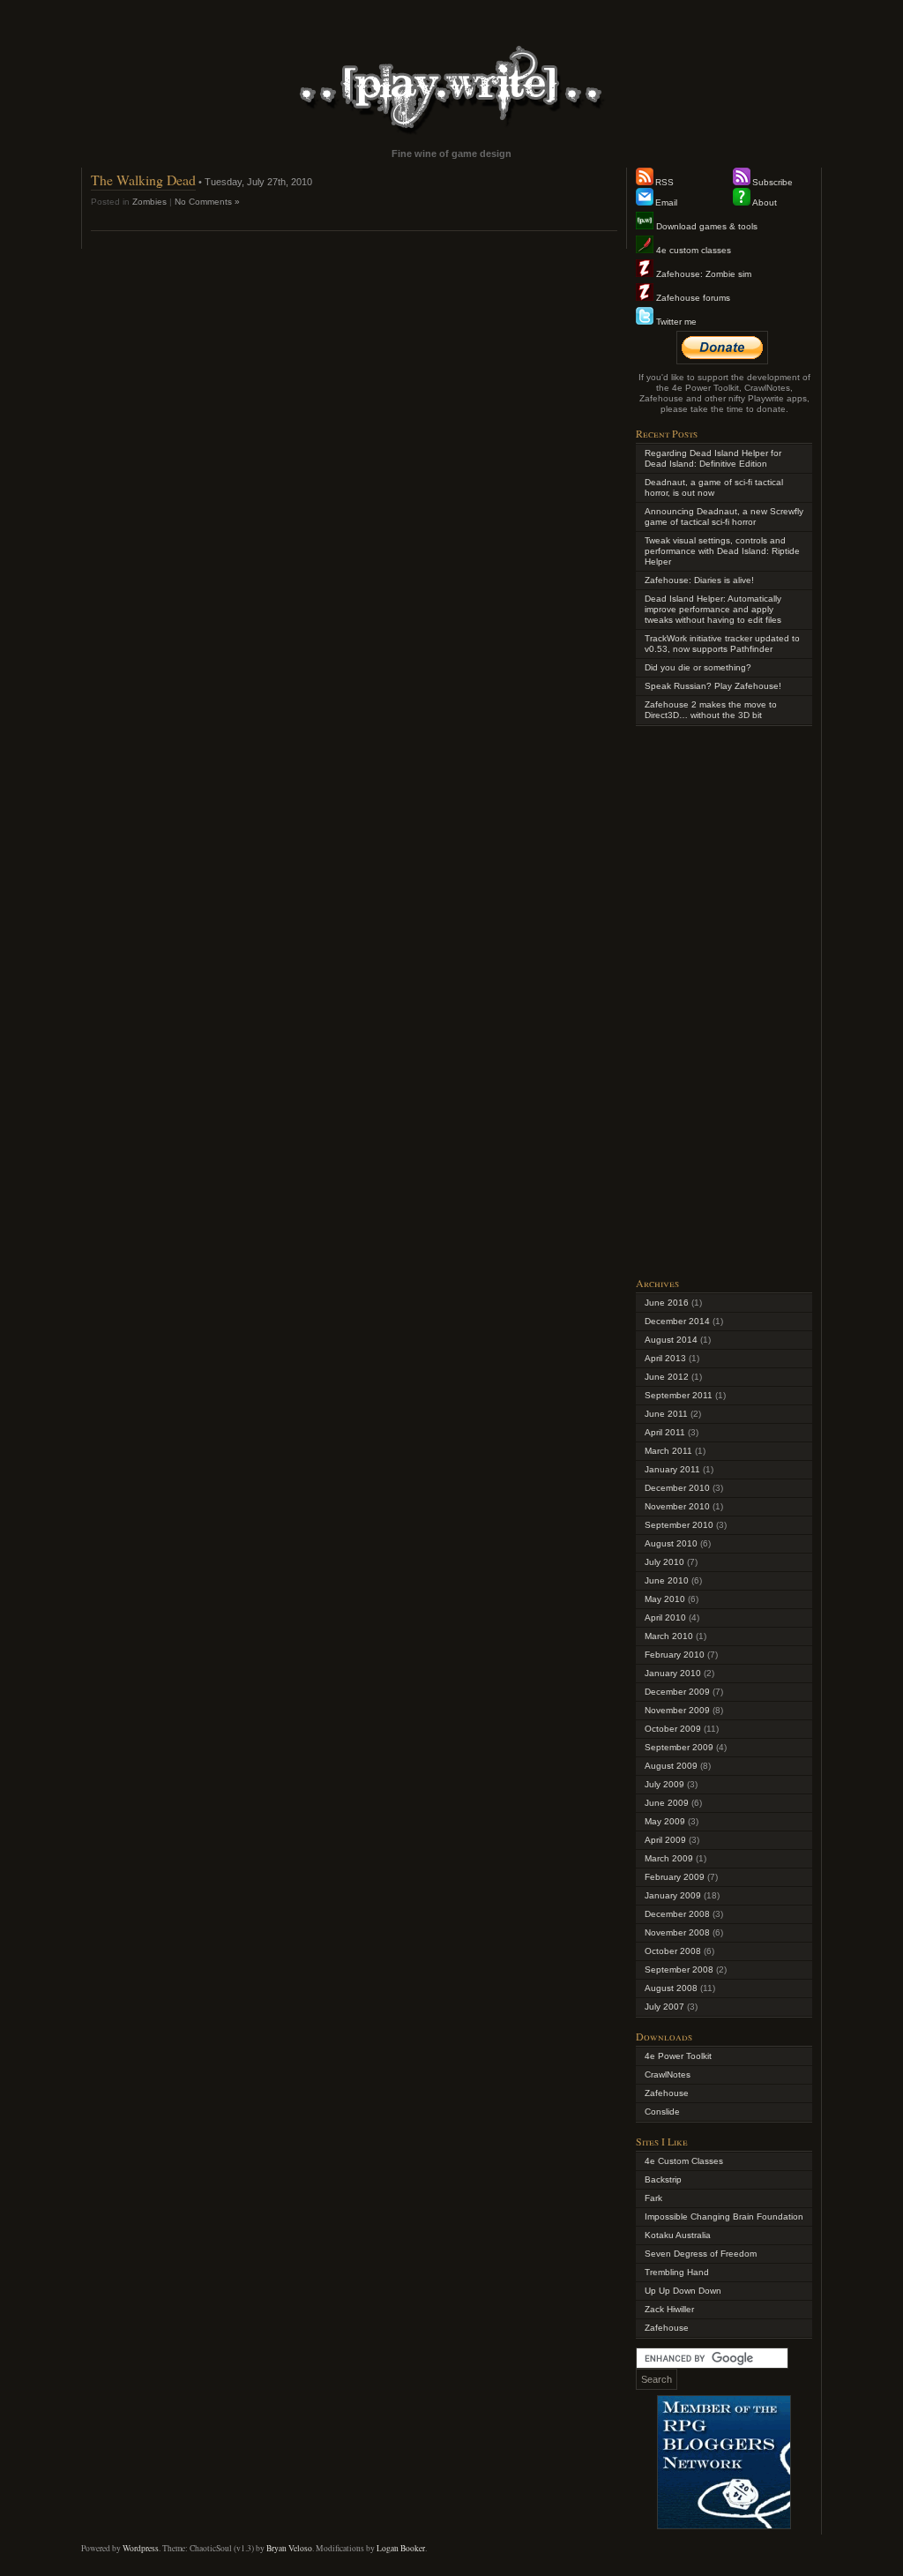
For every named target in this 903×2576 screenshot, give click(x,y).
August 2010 (671, 1543)
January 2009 (673, 1895)
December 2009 (677, 1692)
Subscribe (772, 182)
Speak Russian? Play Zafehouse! (713, 686)
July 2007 (664, 2007)
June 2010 (667, 1580)
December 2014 (677, 1321)
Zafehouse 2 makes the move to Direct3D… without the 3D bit (711, 710)
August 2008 (671, 1988)
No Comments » (207, 202)
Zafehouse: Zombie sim (702, 274)
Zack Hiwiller (669, 2309)
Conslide (662, 2112)
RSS (664, 182)
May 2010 (665, 1599)
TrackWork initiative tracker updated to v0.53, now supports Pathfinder (722, 644)
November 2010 (677, 1506)
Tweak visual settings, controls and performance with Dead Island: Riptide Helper (722, 551)
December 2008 (677, 1914)
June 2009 (667, 1803)
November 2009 (677, 1710)
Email (666, 202)
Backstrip (663, 2179)
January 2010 (673, 1673)
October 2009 (673, 1729)
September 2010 (679, 1525)
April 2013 (665, 1358)
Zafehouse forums (692, 298)
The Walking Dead (143, 180)
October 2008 (673, 1951)
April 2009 (665, 1840)
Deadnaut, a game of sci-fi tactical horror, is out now (714, 487)
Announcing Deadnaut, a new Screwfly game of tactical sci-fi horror (724, 517)
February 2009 (675, 1877)
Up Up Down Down (683, 2291)
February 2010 (675, 1655)
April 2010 (665, 1617)
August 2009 (671, 1766)
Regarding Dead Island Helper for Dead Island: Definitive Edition (713, 458)
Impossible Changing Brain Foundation (724, 2217)
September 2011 (679, 1395)
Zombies (149, 202)
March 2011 (668, 1451)
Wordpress (141, 2548)
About (765, 202)
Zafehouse (667, 2093)
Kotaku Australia (678, 2235)
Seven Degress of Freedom (701, 2254)
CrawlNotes (668, 2074)
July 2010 (664, 1562)
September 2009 (679, 1747)
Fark (653, 2198)
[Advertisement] (724, 1000)
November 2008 (677, 1932)
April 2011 (665, 1432)
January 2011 (672, 1469)
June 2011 (666, 1414)
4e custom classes (692, 250)
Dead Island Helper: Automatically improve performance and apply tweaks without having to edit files (713, 609)
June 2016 (667, 1303)
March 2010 (669, 1636)
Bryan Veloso (289, 2548)
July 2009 (664, 1784)
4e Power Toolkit (678, 2056)
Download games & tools (705, 226)
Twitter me (675, 322)
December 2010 (677, 1488)
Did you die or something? (698, 667)
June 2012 (667, 1377)
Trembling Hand (677, 2272)
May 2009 (665, 1821)
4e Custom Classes (684, 2161)
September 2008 (679, 1969)
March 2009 (669, 1858)
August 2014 (671, 1340)
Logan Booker (401, 2548)
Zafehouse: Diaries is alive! (699, 580)
